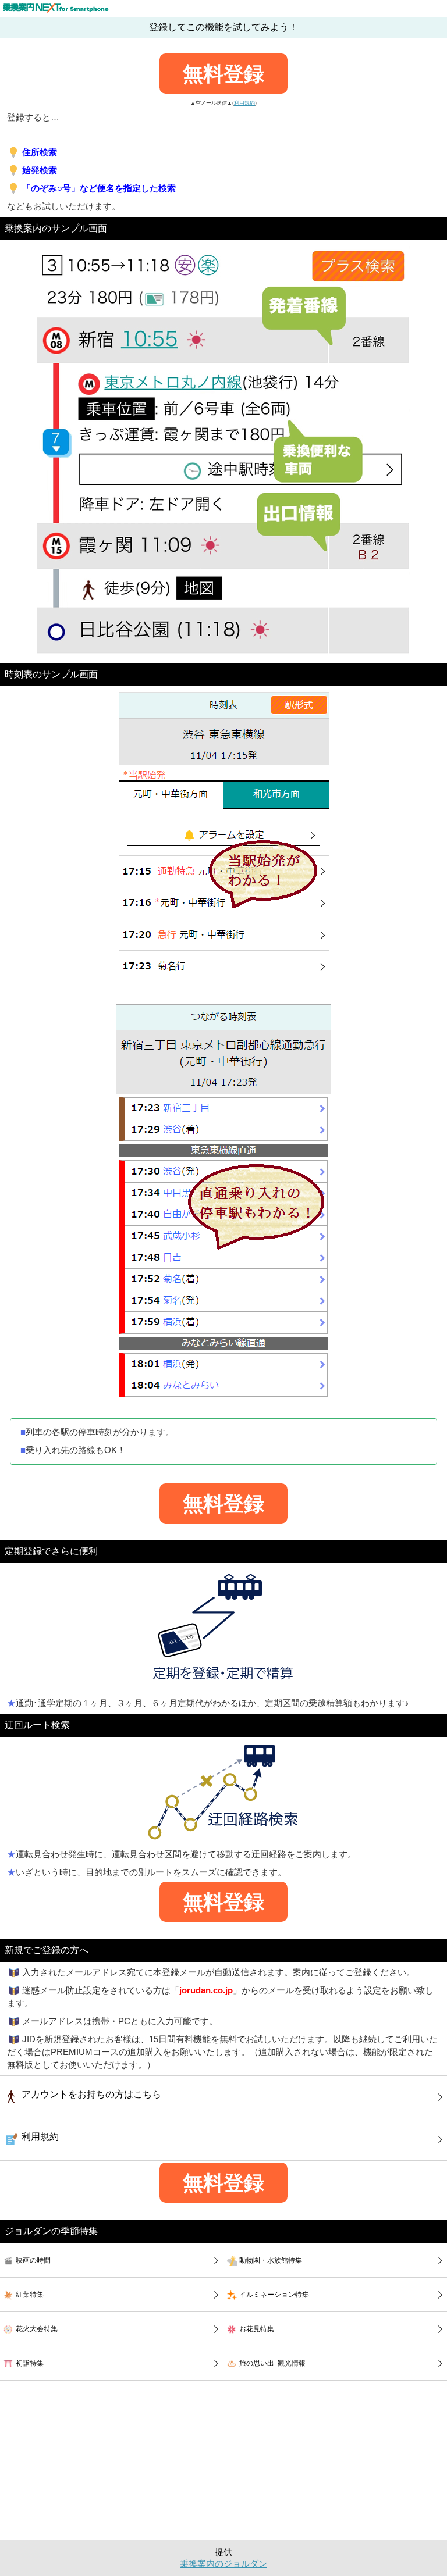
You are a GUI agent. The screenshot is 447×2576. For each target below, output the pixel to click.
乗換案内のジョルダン (223, 2564)
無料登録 (223, 74)
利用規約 (244, 103)
